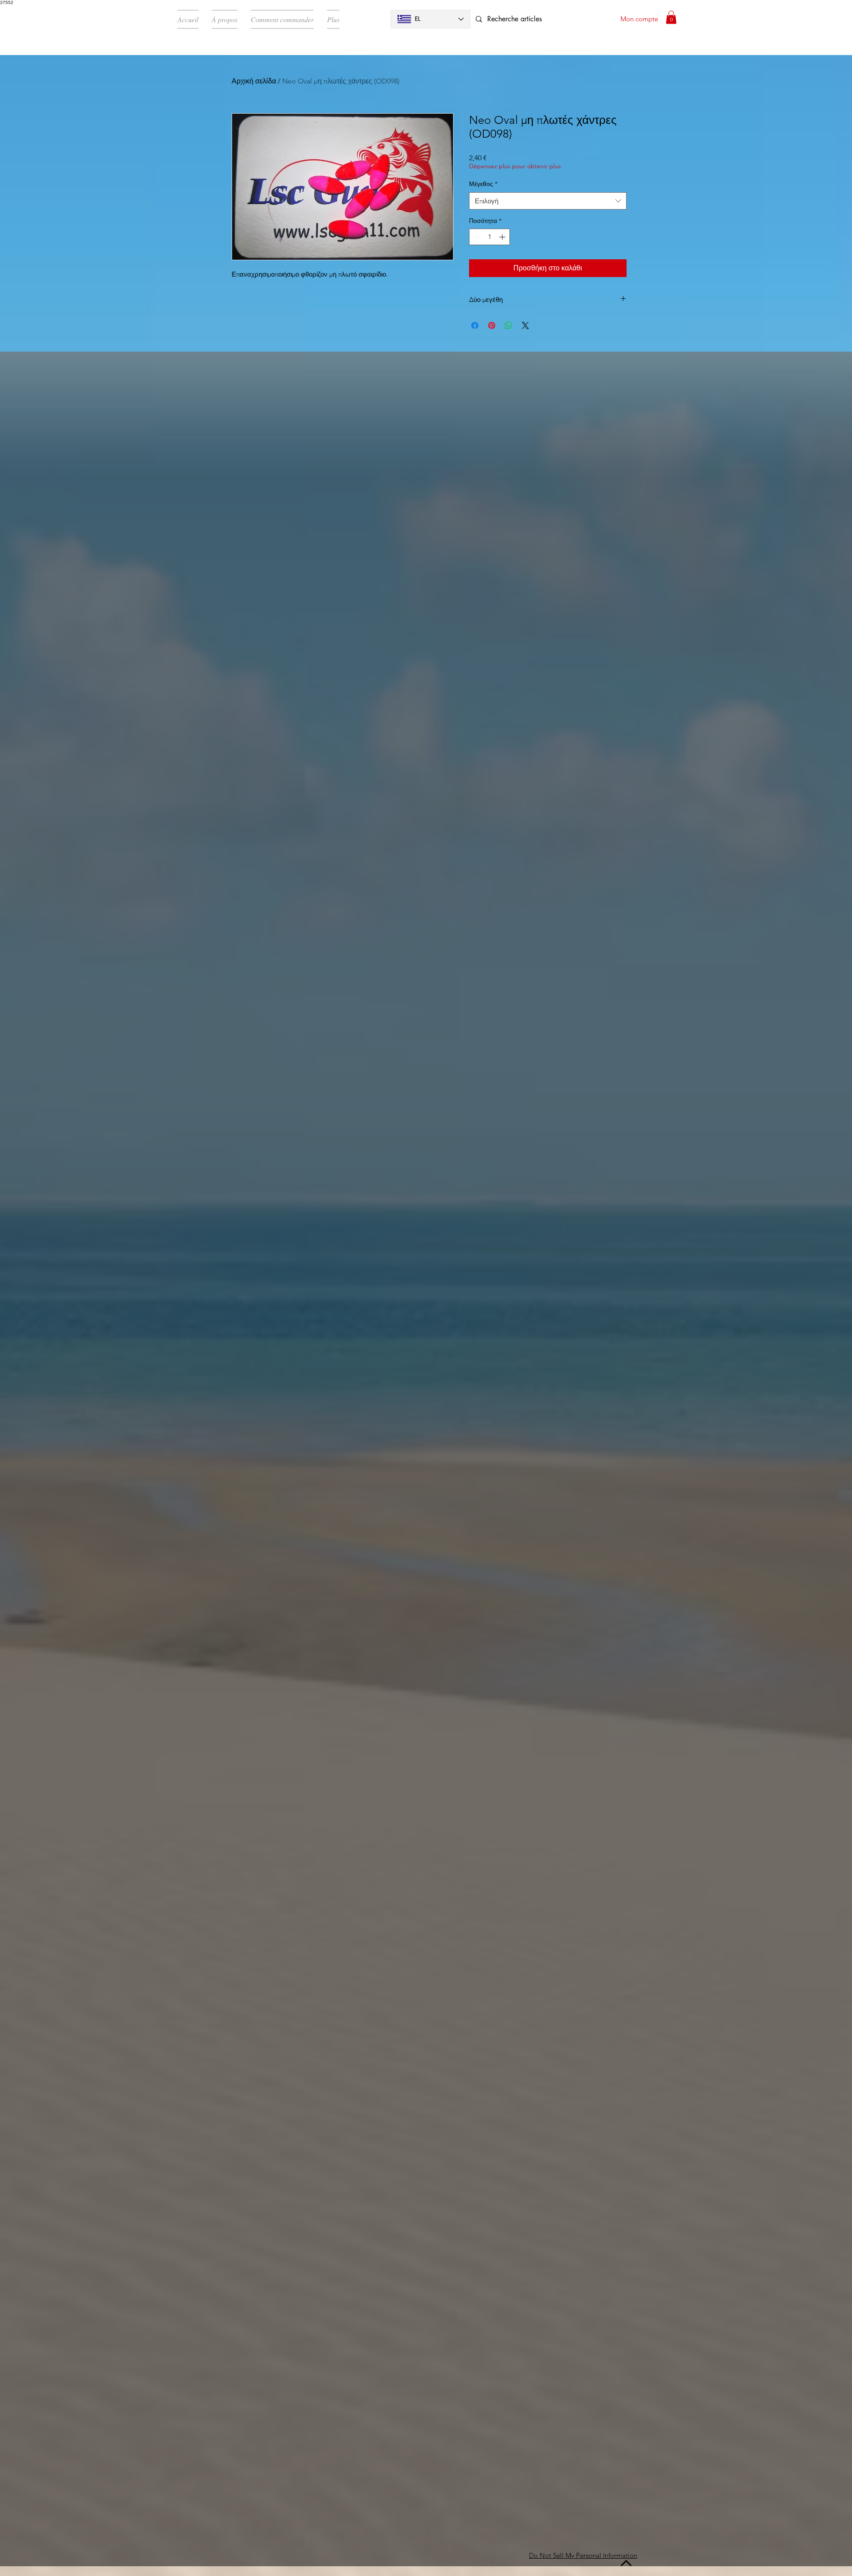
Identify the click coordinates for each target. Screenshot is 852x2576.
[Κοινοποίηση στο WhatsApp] (509, 325)
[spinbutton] (489, 237)
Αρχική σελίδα (254, 81)
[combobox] (548, 201)
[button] (671, 17)
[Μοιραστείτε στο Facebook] (475, 325)
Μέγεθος (483, 184)
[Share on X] (525, 325)
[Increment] (503, 237)
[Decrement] (476, 237)
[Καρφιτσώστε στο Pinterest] (492, 325)
